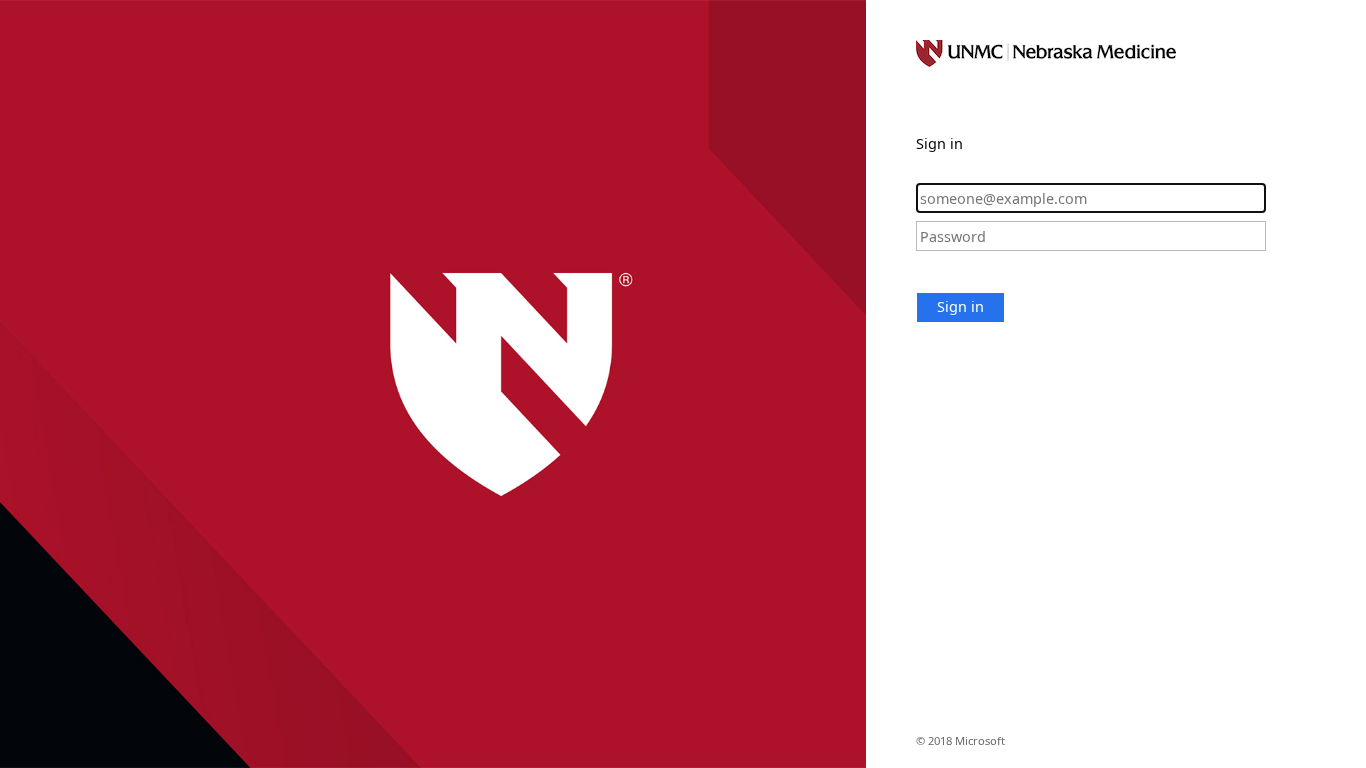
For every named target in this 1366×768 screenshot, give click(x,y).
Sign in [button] (960, 306)
